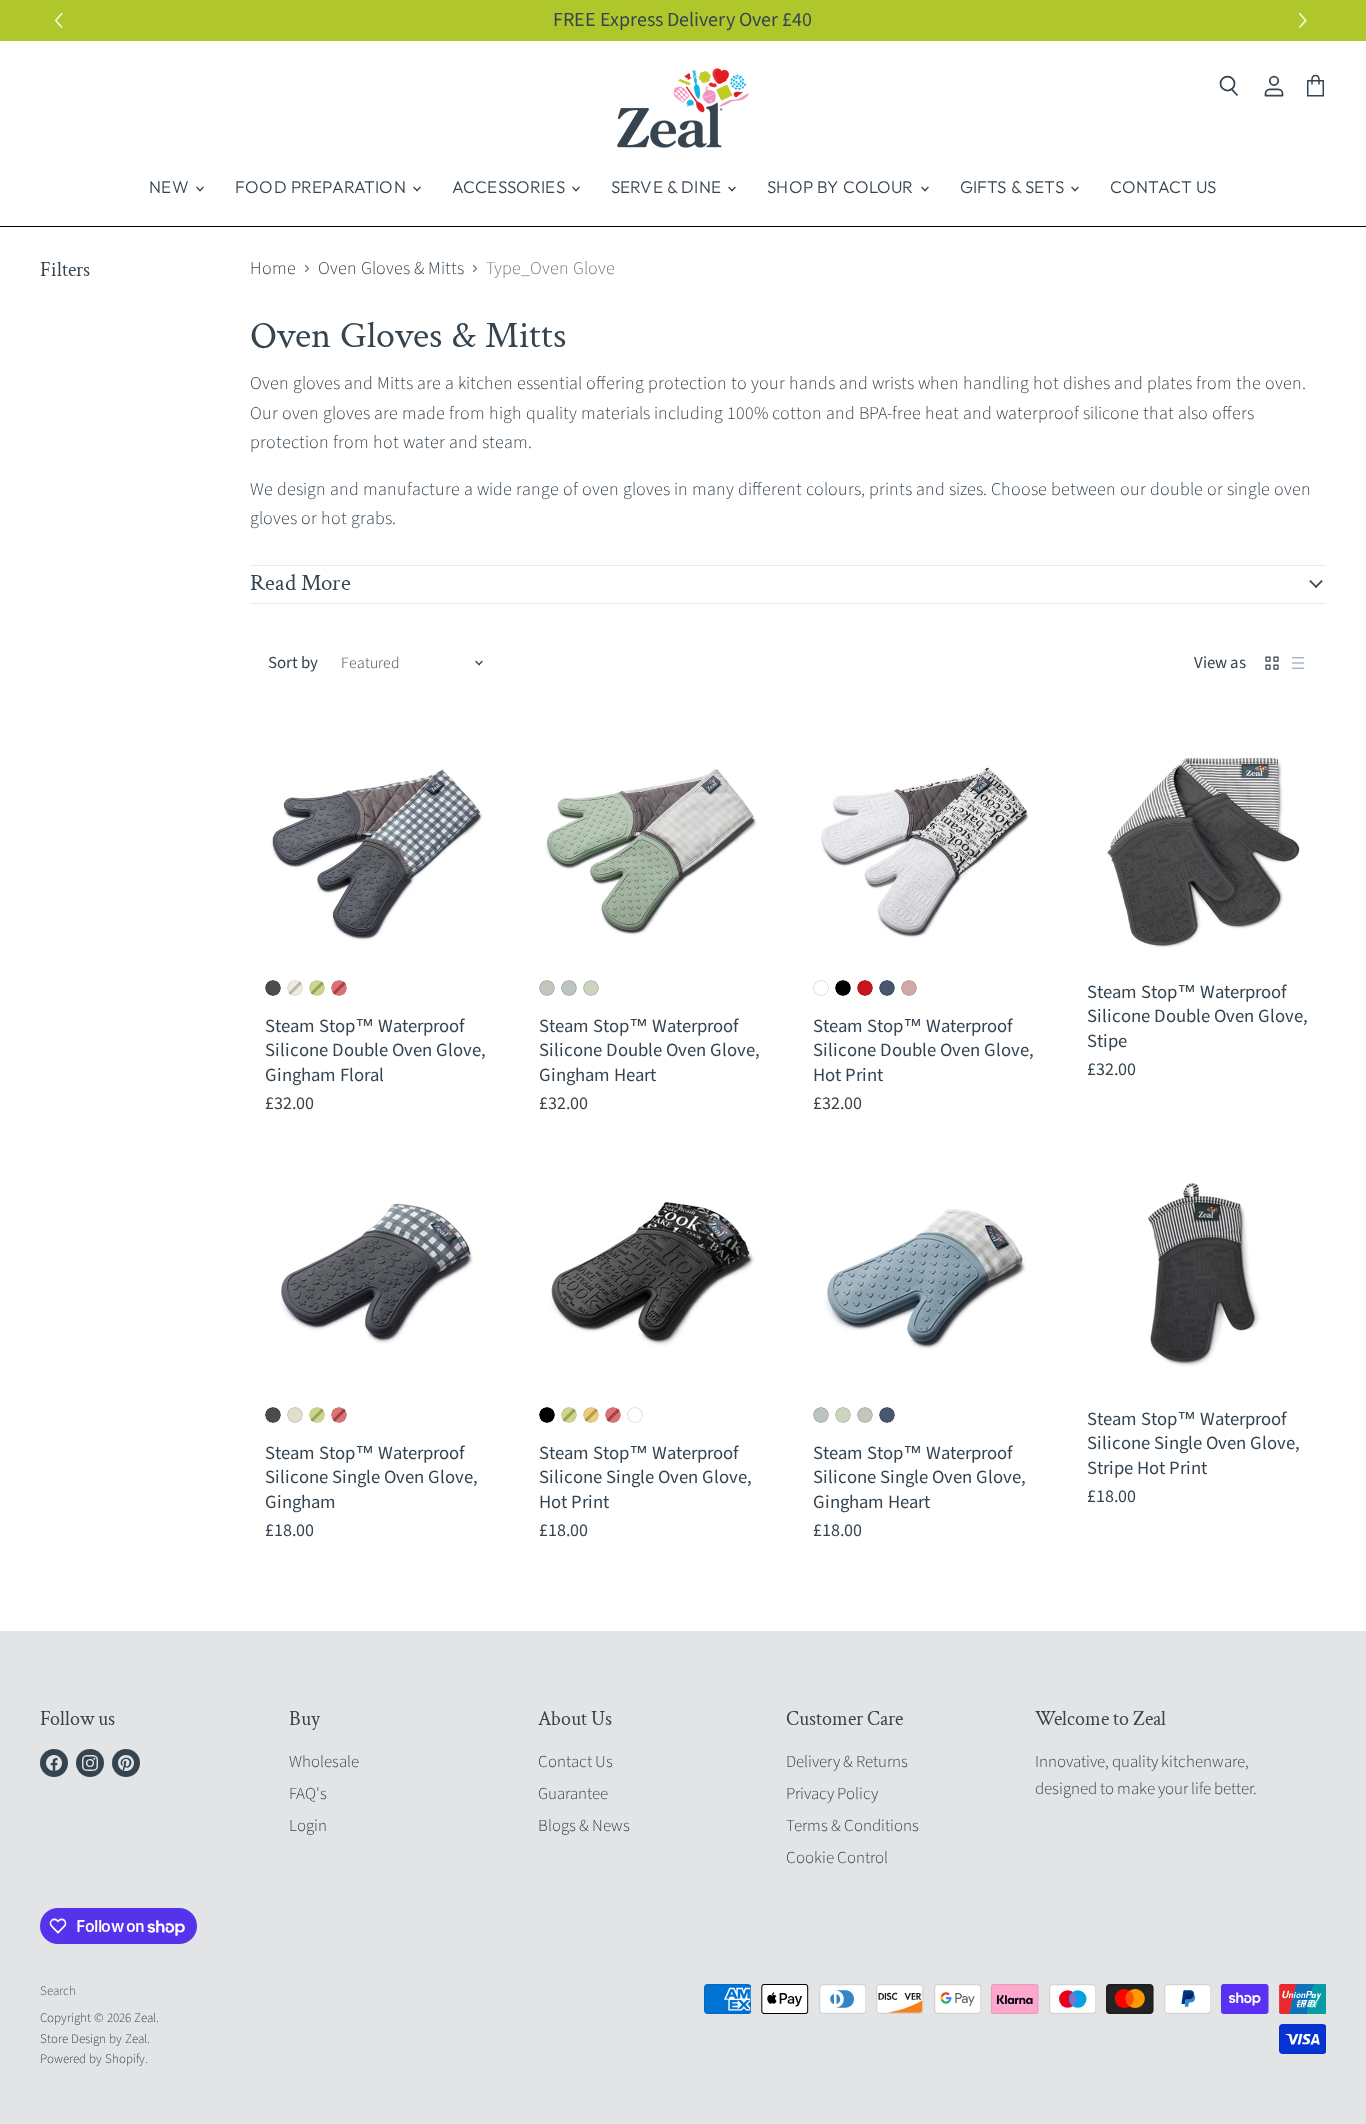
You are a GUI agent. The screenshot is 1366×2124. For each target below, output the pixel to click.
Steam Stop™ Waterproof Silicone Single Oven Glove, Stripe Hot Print (1193, 1443)
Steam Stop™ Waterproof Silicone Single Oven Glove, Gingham (371, 1477)
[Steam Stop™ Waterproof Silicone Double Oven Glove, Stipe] (1199, 850)
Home (273, 269)
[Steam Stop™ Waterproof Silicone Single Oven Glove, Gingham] (377, 1277)
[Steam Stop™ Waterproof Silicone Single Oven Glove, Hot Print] (651, 1277)
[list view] (1298, 663)
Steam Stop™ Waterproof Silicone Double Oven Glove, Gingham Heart (649, 1050)
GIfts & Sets (1014, 186)
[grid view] (1272, 663)
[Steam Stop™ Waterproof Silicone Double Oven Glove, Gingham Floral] (377, 850)
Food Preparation (322, 186)
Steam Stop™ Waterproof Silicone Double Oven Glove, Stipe (1197, 1016)
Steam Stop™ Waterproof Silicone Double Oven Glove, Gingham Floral (375, 1050)
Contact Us (1163, 186)
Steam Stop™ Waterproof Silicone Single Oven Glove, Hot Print (645, 1477)
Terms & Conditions (852, 1826)
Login (308, 1826)
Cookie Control (837, 1858)
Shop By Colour (842, 186)
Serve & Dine (668, 186)
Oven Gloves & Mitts (391, 269)
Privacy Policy (832, 1794)
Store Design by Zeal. (95, 2039)
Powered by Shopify (92, 2059)
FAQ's (308, 1794)
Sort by (293, 663)
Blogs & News (584, 1826)
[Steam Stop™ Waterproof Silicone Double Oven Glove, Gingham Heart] (651, 850)
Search (58, 1991)
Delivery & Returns (847, 1762)
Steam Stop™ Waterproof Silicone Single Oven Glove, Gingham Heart (919, 1477)
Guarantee (573, 1794)
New (171, 186)
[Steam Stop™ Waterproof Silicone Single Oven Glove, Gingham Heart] (925, 1277)
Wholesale (324, 1762)
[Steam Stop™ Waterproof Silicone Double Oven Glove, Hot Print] (925, 850)
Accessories (510, 186)
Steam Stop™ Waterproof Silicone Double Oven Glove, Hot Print (923, 1050)
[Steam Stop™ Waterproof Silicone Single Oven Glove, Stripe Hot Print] (1199, 1277)
